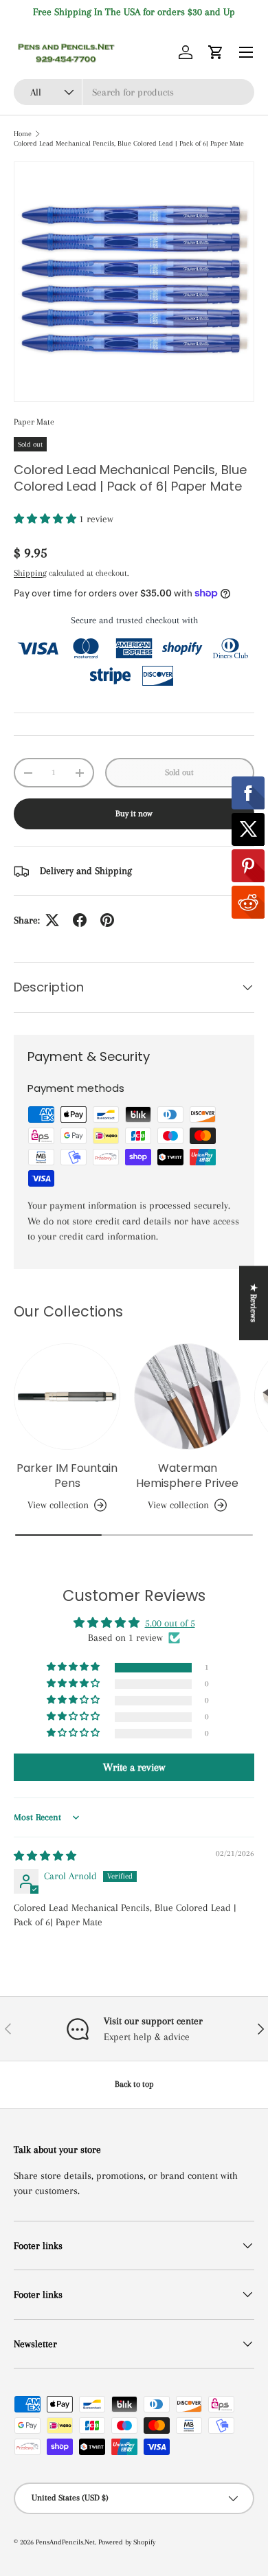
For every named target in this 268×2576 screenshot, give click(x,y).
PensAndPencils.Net (65, 2542)
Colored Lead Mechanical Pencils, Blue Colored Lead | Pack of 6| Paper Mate (129, 143)
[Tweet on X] (52, 920)
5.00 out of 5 (170, 1623)
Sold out (179, 772)
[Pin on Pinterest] (107, 920)
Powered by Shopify (127, 2542)
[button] (216, 52)
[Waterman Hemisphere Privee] (187, 1397)
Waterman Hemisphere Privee (187, 1476)
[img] (45, 1856)
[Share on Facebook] (80, 920)
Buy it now (134, 814)
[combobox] (134, 92)
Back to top (134, 2084)
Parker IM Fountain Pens (67, 1476)
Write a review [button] (134, 1767)
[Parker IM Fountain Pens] (67, 1397)
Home (23, 134)
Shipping (30, 573)
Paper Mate (34, 422)
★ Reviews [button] (254, 1303)
